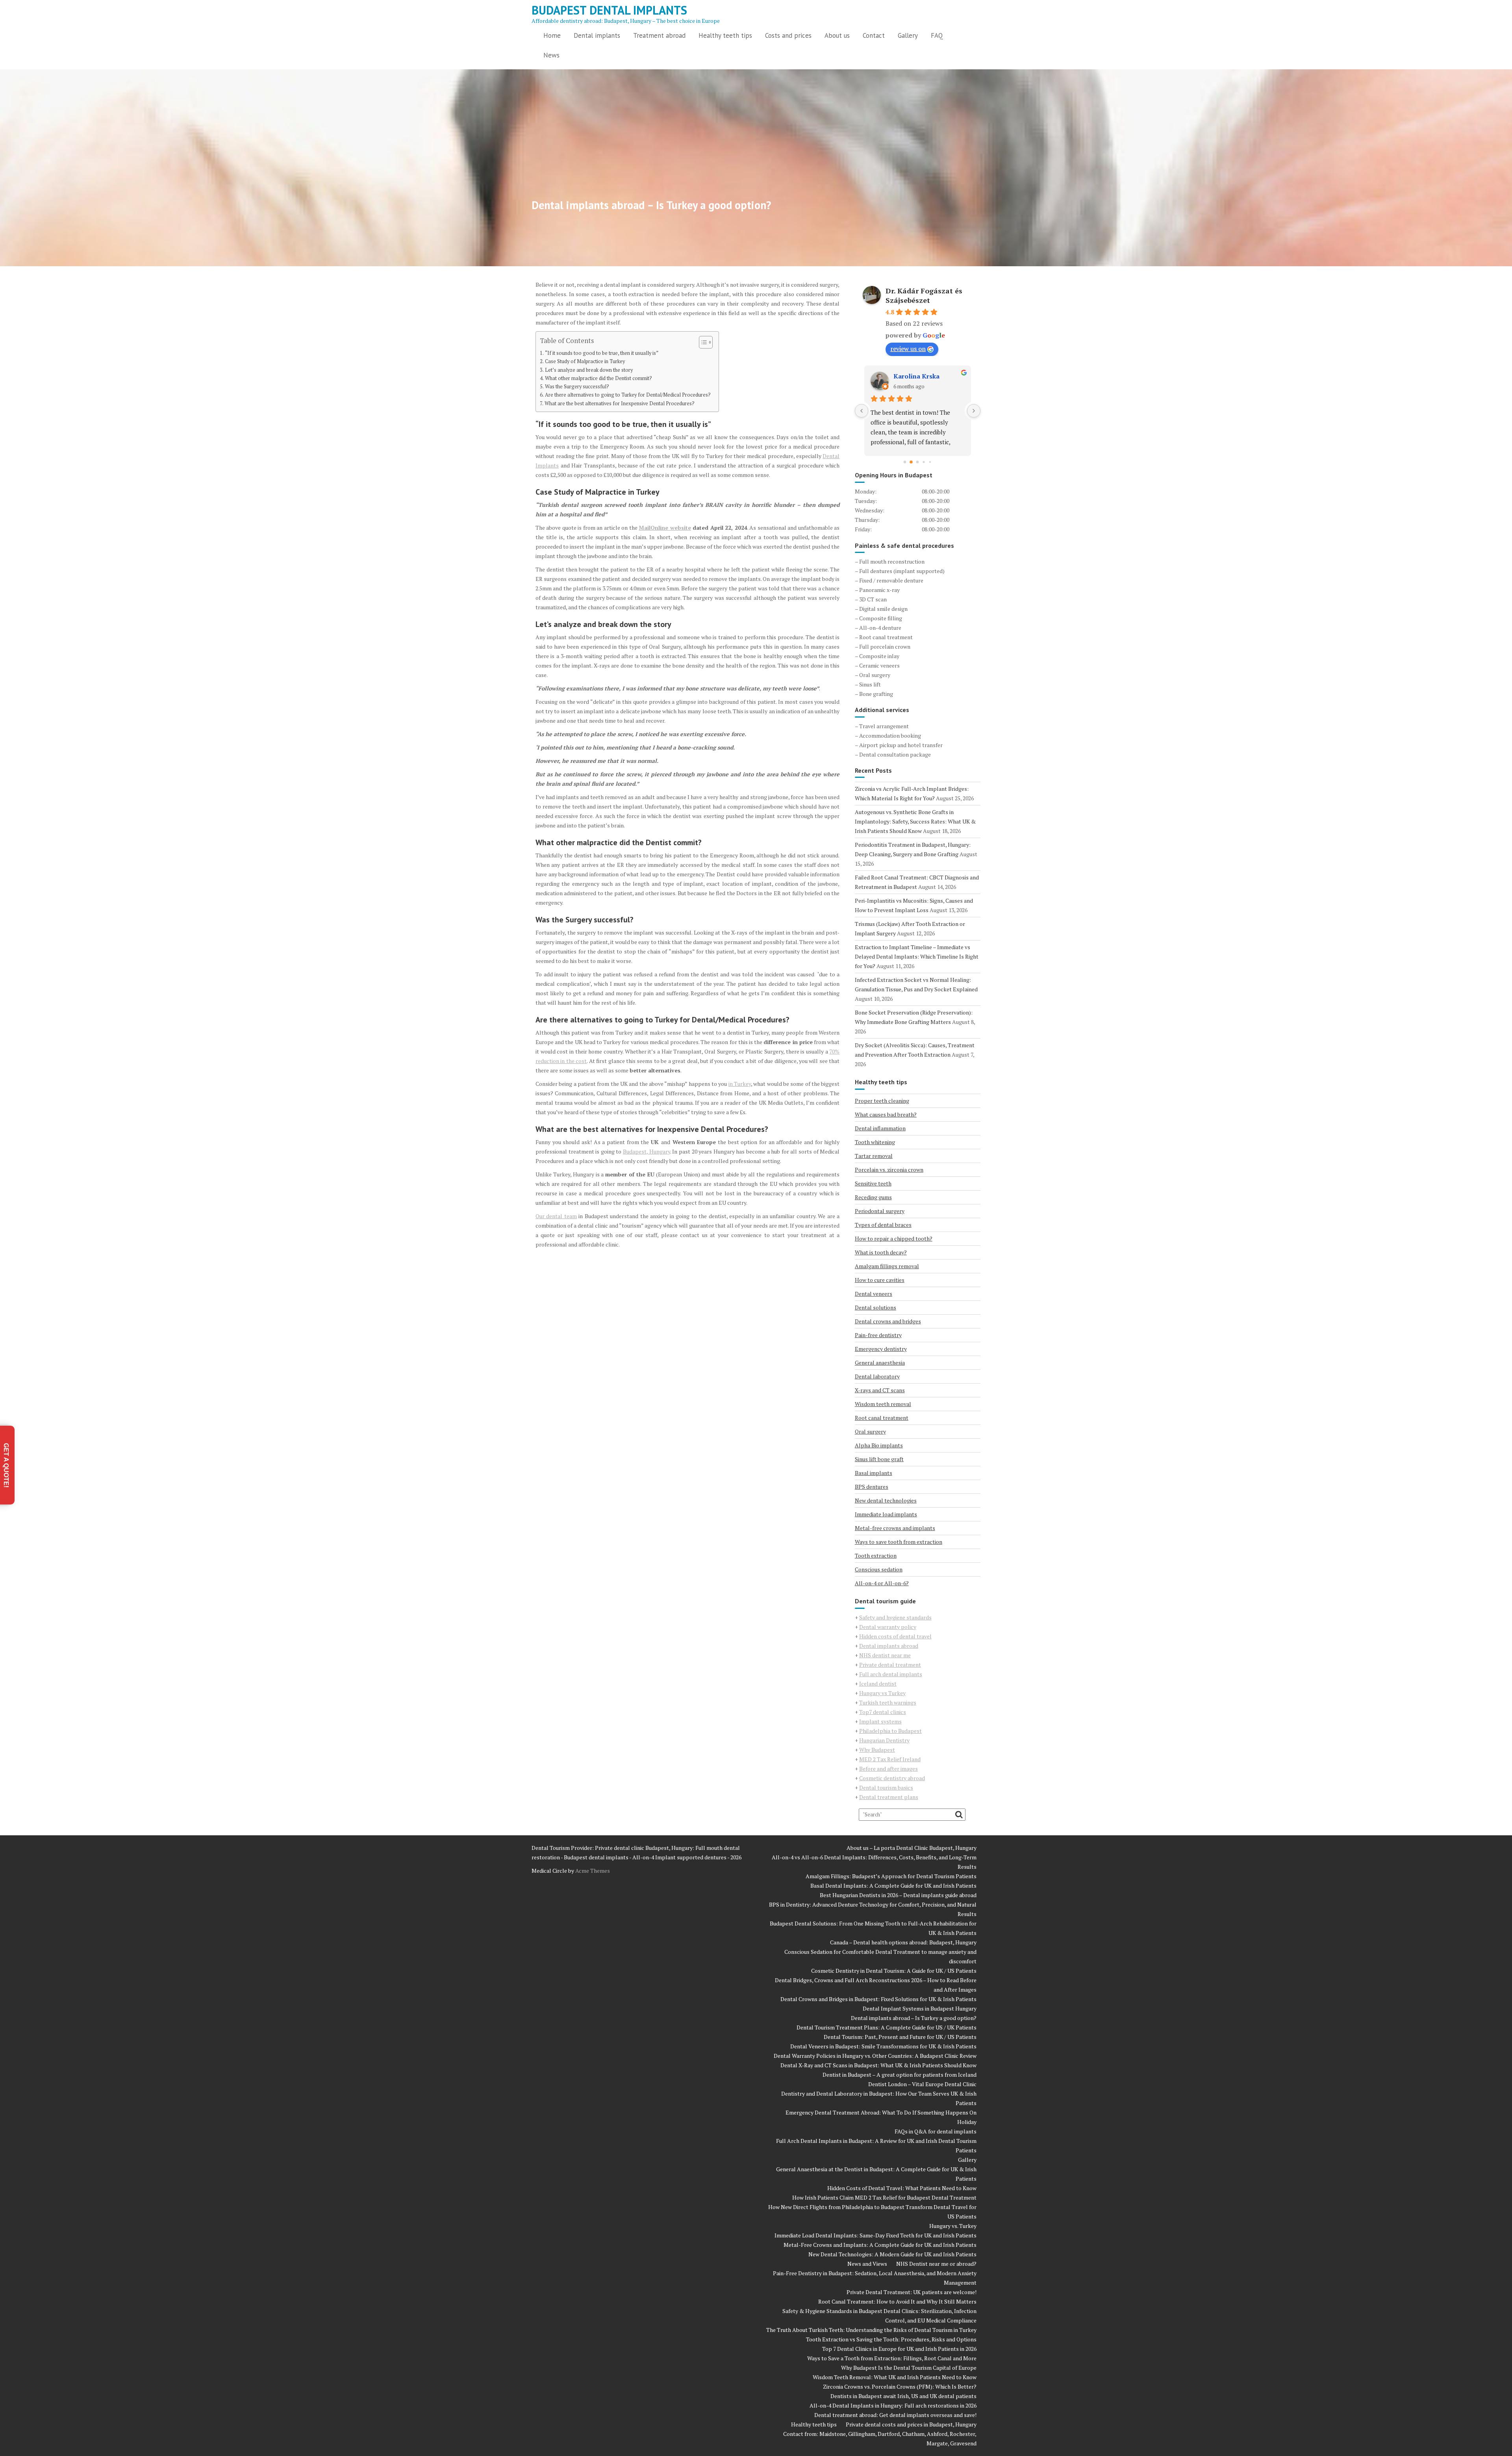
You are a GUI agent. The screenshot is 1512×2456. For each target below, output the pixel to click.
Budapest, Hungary (647, 1151)
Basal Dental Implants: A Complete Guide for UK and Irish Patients (893, 1886)
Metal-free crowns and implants (895, 1528)
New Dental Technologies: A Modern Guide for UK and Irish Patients (892, 2254)
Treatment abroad (659, 35)
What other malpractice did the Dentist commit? (598, 378)
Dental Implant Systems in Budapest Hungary (920, 2008)
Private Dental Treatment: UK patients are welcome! (912, 2292)
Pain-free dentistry (878, 1335)
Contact (874, 35)
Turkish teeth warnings (888, 1702)
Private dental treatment (890, 1665)
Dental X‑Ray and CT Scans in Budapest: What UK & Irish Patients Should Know (878, 2065)
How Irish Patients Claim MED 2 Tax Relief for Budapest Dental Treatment (884, 2197)
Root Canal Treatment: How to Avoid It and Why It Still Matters (897, 2301)
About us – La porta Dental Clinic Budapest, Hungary (912, 1848)
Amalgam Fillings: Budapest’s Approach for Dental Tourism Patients (891, 1876)
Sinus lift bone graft (879, 1459)
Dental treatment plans (889, 1797)
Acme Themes (593, 1871)
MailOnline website (665, 528)
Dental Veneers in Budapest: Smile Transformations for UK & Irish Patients (883, 2046)
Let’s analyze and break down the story (589, 370)
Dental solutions (876, 1307)
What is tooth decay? (881, 1252)
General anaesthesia (880, 1362)
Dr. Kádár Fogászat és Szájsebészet (924, 295)
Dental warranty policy (888, 1627)
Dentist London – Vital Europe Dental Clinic (922, 2084)
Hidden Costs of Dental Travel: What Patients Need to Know (902, 2188)
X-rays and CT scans (880, 1390)
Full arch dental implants (891, 1674)
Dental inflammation (880, 1128)
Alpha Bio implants (879, 1445)
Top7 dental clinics (883, 1712)
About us (837, 35)
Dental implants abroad (889, 1646)
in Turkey (740, 1084)
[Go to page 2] (918, 462)
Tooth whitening (875, 1142)
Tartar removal (874, 1156)
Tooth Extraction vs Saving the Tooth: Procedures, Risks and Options (891, 2339)
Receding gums (873, 1197)
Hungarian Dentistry (884, 1740)
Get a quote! (6, 1465)
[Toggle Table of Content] (702, 342)
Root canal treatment (882, 1418)
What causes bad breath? (886, 1114)
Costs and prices (788, 35)
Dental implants (597, 35)
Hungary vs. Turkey (953, 2226)
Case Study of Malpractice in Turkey (585, 361)
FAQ (937, 35)
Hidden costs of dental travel (895, 1636)
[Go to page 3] (924, 462)
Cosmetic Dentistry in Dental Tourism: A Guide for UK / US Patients (894, 1971)
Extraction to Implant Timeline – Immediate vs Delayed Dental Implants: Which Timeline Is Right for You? (917, 956)
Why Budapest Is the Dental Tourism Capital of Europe (909, 2368)
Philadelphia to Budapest (890, 1731)
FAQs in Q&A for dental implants (936, 2131)
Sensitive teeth (873, 1183)
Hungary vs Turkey (882, 1693)
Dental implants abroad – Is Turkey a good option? (914, 2018)
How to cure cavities (880, 1280)
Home (552, 35)
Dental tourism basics (886, 1787)
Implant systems (880, 1721)
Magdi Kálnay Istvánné (928, 376)
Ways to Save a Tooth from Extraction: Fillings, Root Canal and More (892, 2358)
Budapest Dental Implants (609, 10)
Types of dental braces (883, 1225)
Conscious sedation (879, 1569)
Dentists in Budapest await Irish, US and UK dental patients (903, 2396)
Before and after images (888, 1769)
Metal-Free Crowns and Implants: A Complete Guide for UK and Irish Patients (880, 2245)
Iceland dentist (878, 1683)
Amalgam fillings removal (887, 1266)
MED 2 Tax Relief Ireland (890, 1759)
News (551, 55)
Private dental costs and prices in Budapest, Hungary (911, 2424)
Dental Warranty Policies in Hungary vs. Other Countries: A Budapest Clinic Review (875, 2056)
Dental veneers (874, 1294)
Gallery (908, 35)
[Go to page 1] (911, 462)
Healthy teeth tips (725, 35)
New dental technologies (886, 1500)
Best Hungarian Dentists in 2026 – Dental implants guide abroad (898, 1895)
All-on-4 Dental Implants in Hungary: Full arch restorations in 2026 (893, 2405)
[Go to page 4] (930, 462)
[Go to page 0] (905, 462)
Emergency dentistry (881, 1349)
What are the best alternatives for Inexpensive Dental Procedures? (620, 403)
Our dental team (556, 1216)
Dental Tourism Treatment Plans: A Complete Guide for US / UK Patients (887, 2027)
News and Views (867, 2264)
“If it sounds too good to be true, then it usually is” (602, 353)
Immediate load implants (886, 1514)
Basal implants (874, 1473)
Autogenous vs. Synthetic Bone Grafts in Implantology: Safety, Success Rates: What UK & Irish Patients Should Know (915, 821)
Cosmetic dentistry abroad (892, 1778)
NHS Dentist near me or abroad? (936, 2264)
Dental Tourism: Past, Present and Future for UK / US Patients (900, 2037)
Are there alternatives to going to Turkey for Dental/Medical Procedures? (628, 395)
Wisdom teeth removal (883, 1404)
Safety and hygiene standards (895, 1617)
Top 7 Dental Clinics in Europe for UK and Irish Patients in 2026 (899, 2349)
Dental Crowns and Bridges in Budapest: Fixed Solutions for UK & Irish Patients (878, 1999)
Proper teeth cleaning (882, 1101)
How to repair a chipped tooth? (894, 1238)
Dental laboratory (877, 1376)
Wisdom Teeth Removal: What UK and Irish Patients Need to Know (895, 2377)
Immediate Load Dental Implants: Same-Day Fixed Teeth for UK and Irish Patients (876, 2235)
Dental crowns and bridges (888, 1321)
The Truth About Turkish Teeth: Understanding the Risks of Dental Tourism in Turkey (871, 2330)
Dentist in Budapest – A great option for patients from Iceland (900, 2075)
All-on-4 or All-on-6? (882, 1583)
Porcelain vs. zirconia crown (889, 1170)
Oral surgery (870, 1431)
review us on (908, 349)
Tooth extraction (876, 1555)
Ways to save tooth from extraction (899, 1542)
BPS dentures (872, 1487)
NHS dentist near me (885, 1655)
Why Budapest (877, 1750)
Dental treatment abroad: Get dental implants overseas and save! (895, 2415)
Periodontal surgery (880, 1211)
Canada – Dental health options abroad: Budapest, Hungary (903, 1942)
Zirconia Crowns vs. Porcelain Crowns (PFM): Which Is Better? (900, 2386)
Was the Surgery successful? (577, 387)
